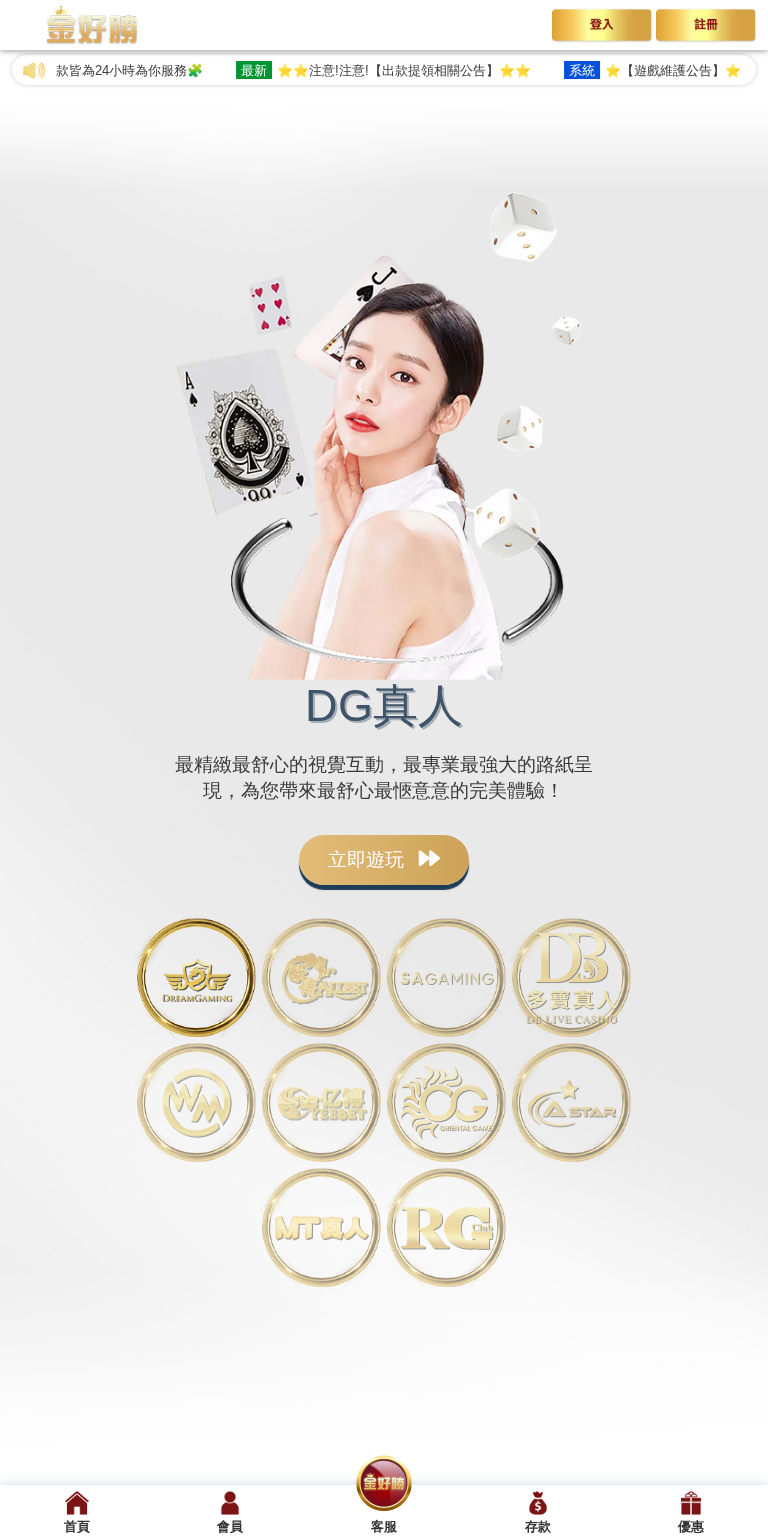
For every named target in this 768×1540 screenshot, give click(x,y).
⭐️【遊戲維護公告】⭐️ (629, 70)
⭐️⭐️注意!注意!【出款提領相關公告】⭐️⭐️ (360, 70)
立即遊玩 (368, 859)
